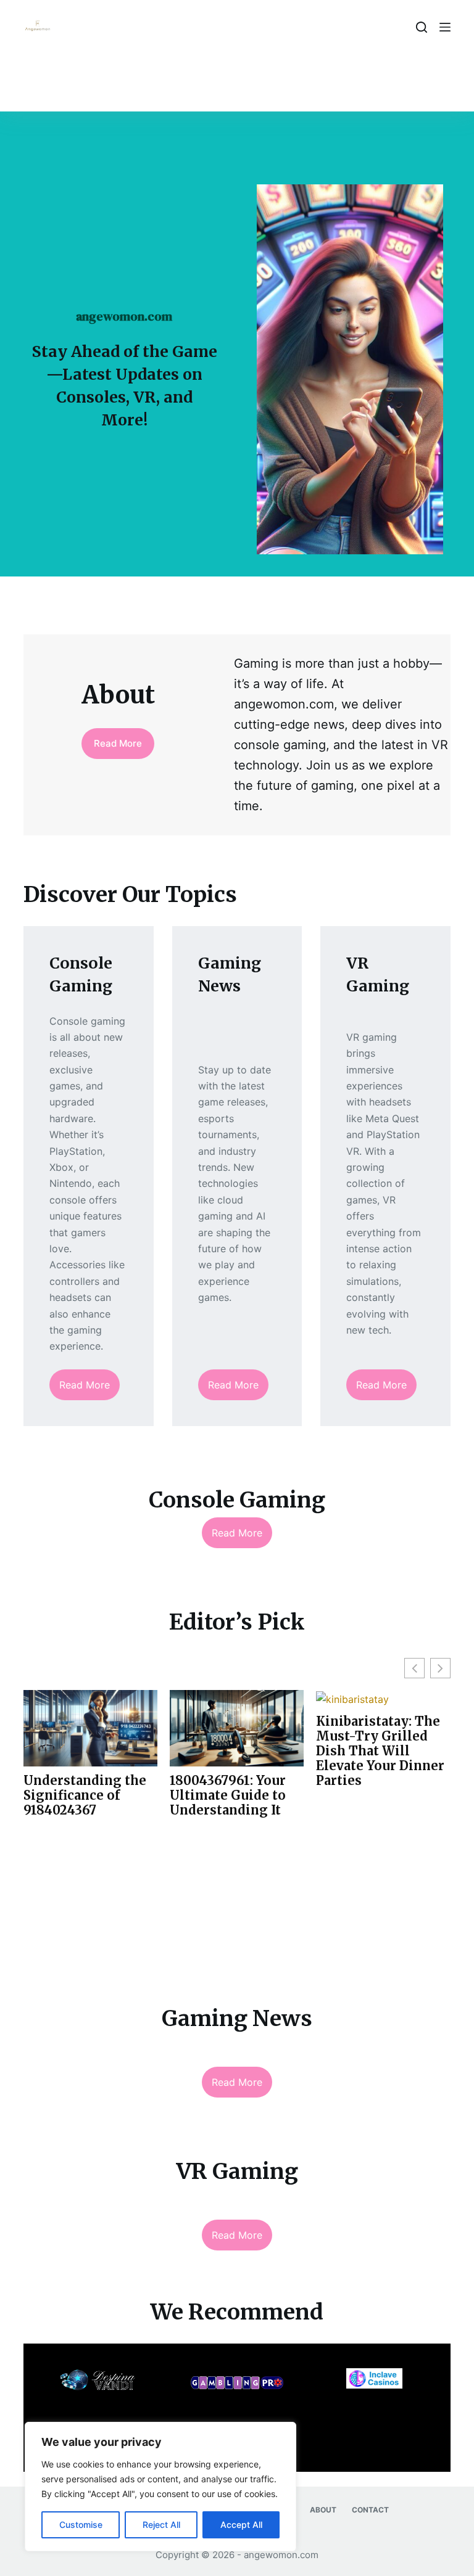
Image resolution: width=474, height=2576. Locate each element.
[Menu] (445, 27)
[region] (160, 2487)
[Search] (422, 27)
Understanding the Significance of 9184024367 (85, 1795)
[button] (440, 1668)
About (323, 2510)
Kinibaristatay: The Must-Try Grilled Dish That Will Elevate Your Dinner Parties (380, 1751)
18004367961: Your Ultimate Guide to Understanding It (228, 1795)
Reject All (161, 2525)
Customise (81, 2525)
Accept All (241, 2525)
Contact (370, 2510)
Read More (118, 743)
